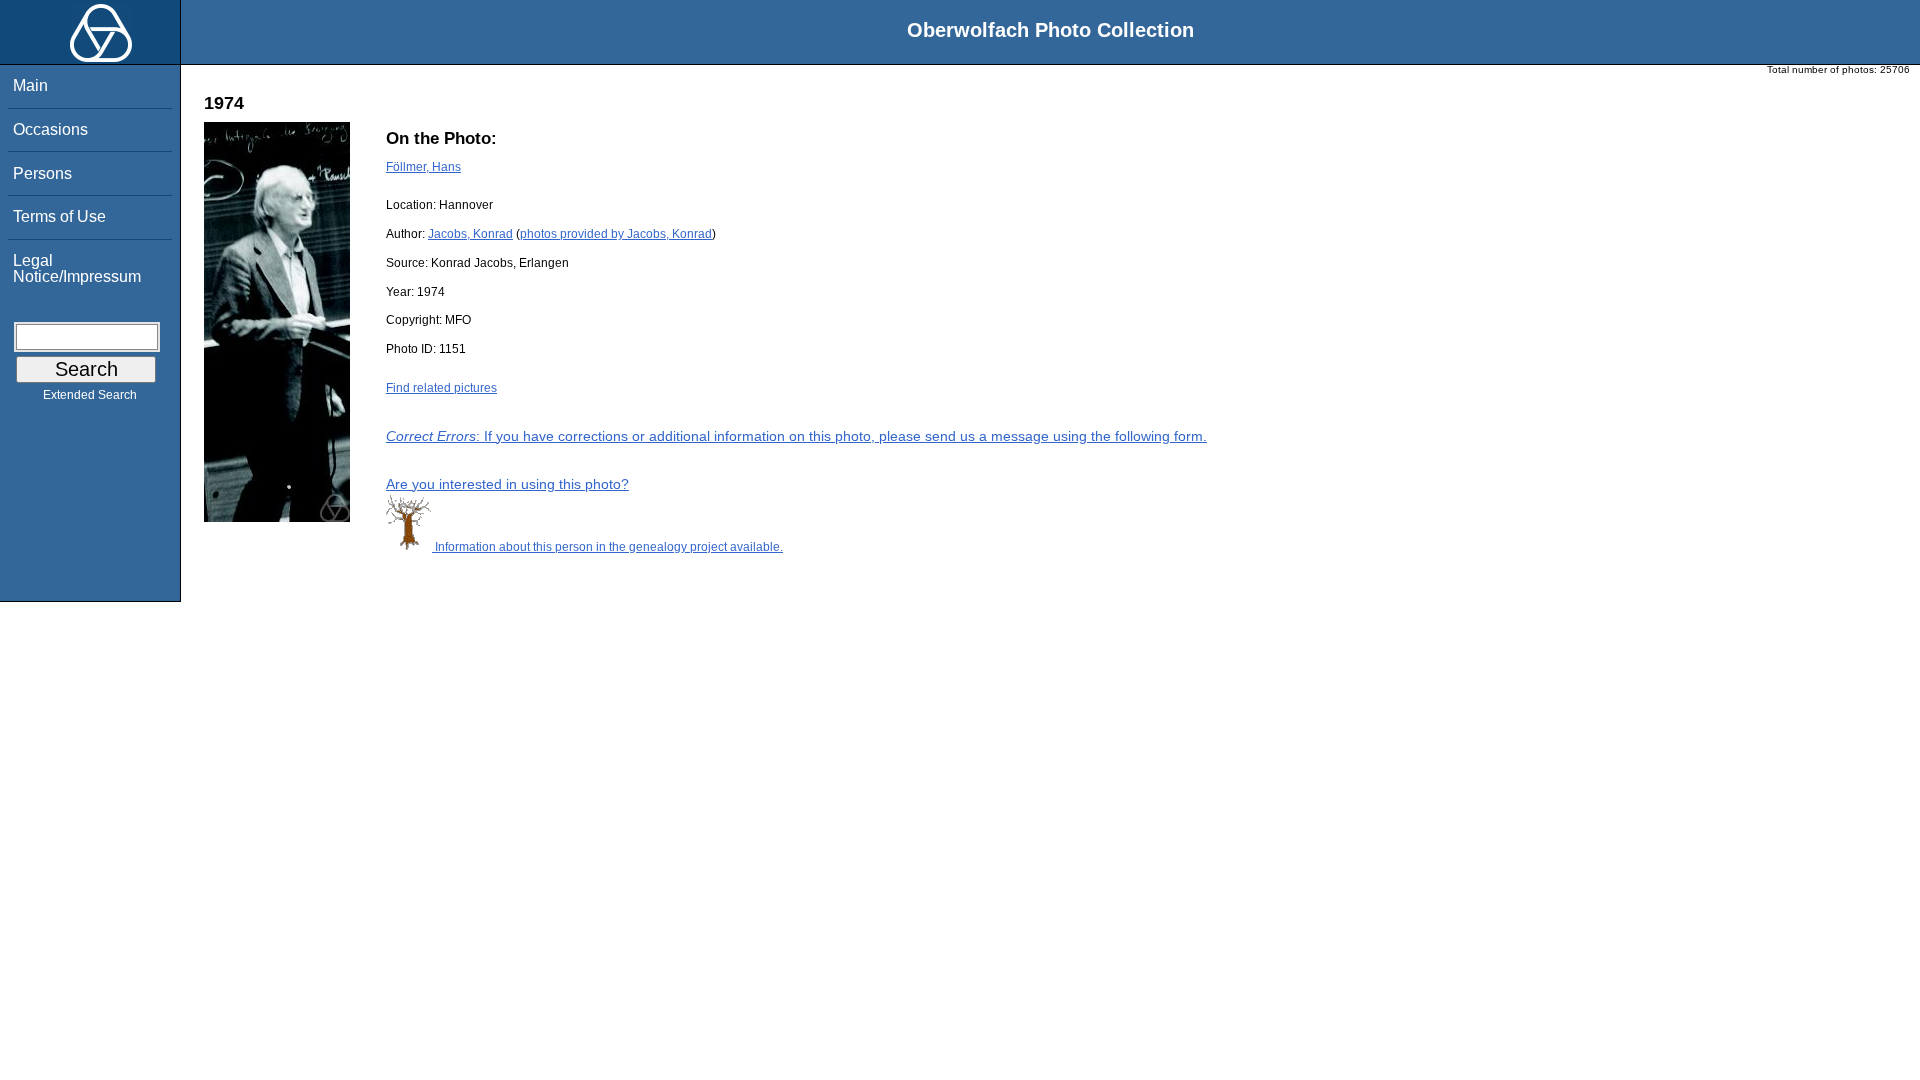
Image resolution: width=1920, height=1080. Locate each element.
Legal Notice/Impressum (77, 268)
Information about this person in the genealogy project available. (607, 547)
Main (30, 85)
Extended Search (90, 395)
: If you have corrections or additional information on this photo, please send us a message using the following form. (796, 436)
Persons (42, 173)
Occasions (50, 129)
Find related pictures (441, 388)
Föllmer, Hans (423, 167)
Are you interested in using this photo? (507, 484)
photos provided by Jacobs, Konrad (616, 234)
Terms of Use (59, 216)
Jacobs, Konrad (470, 234)
